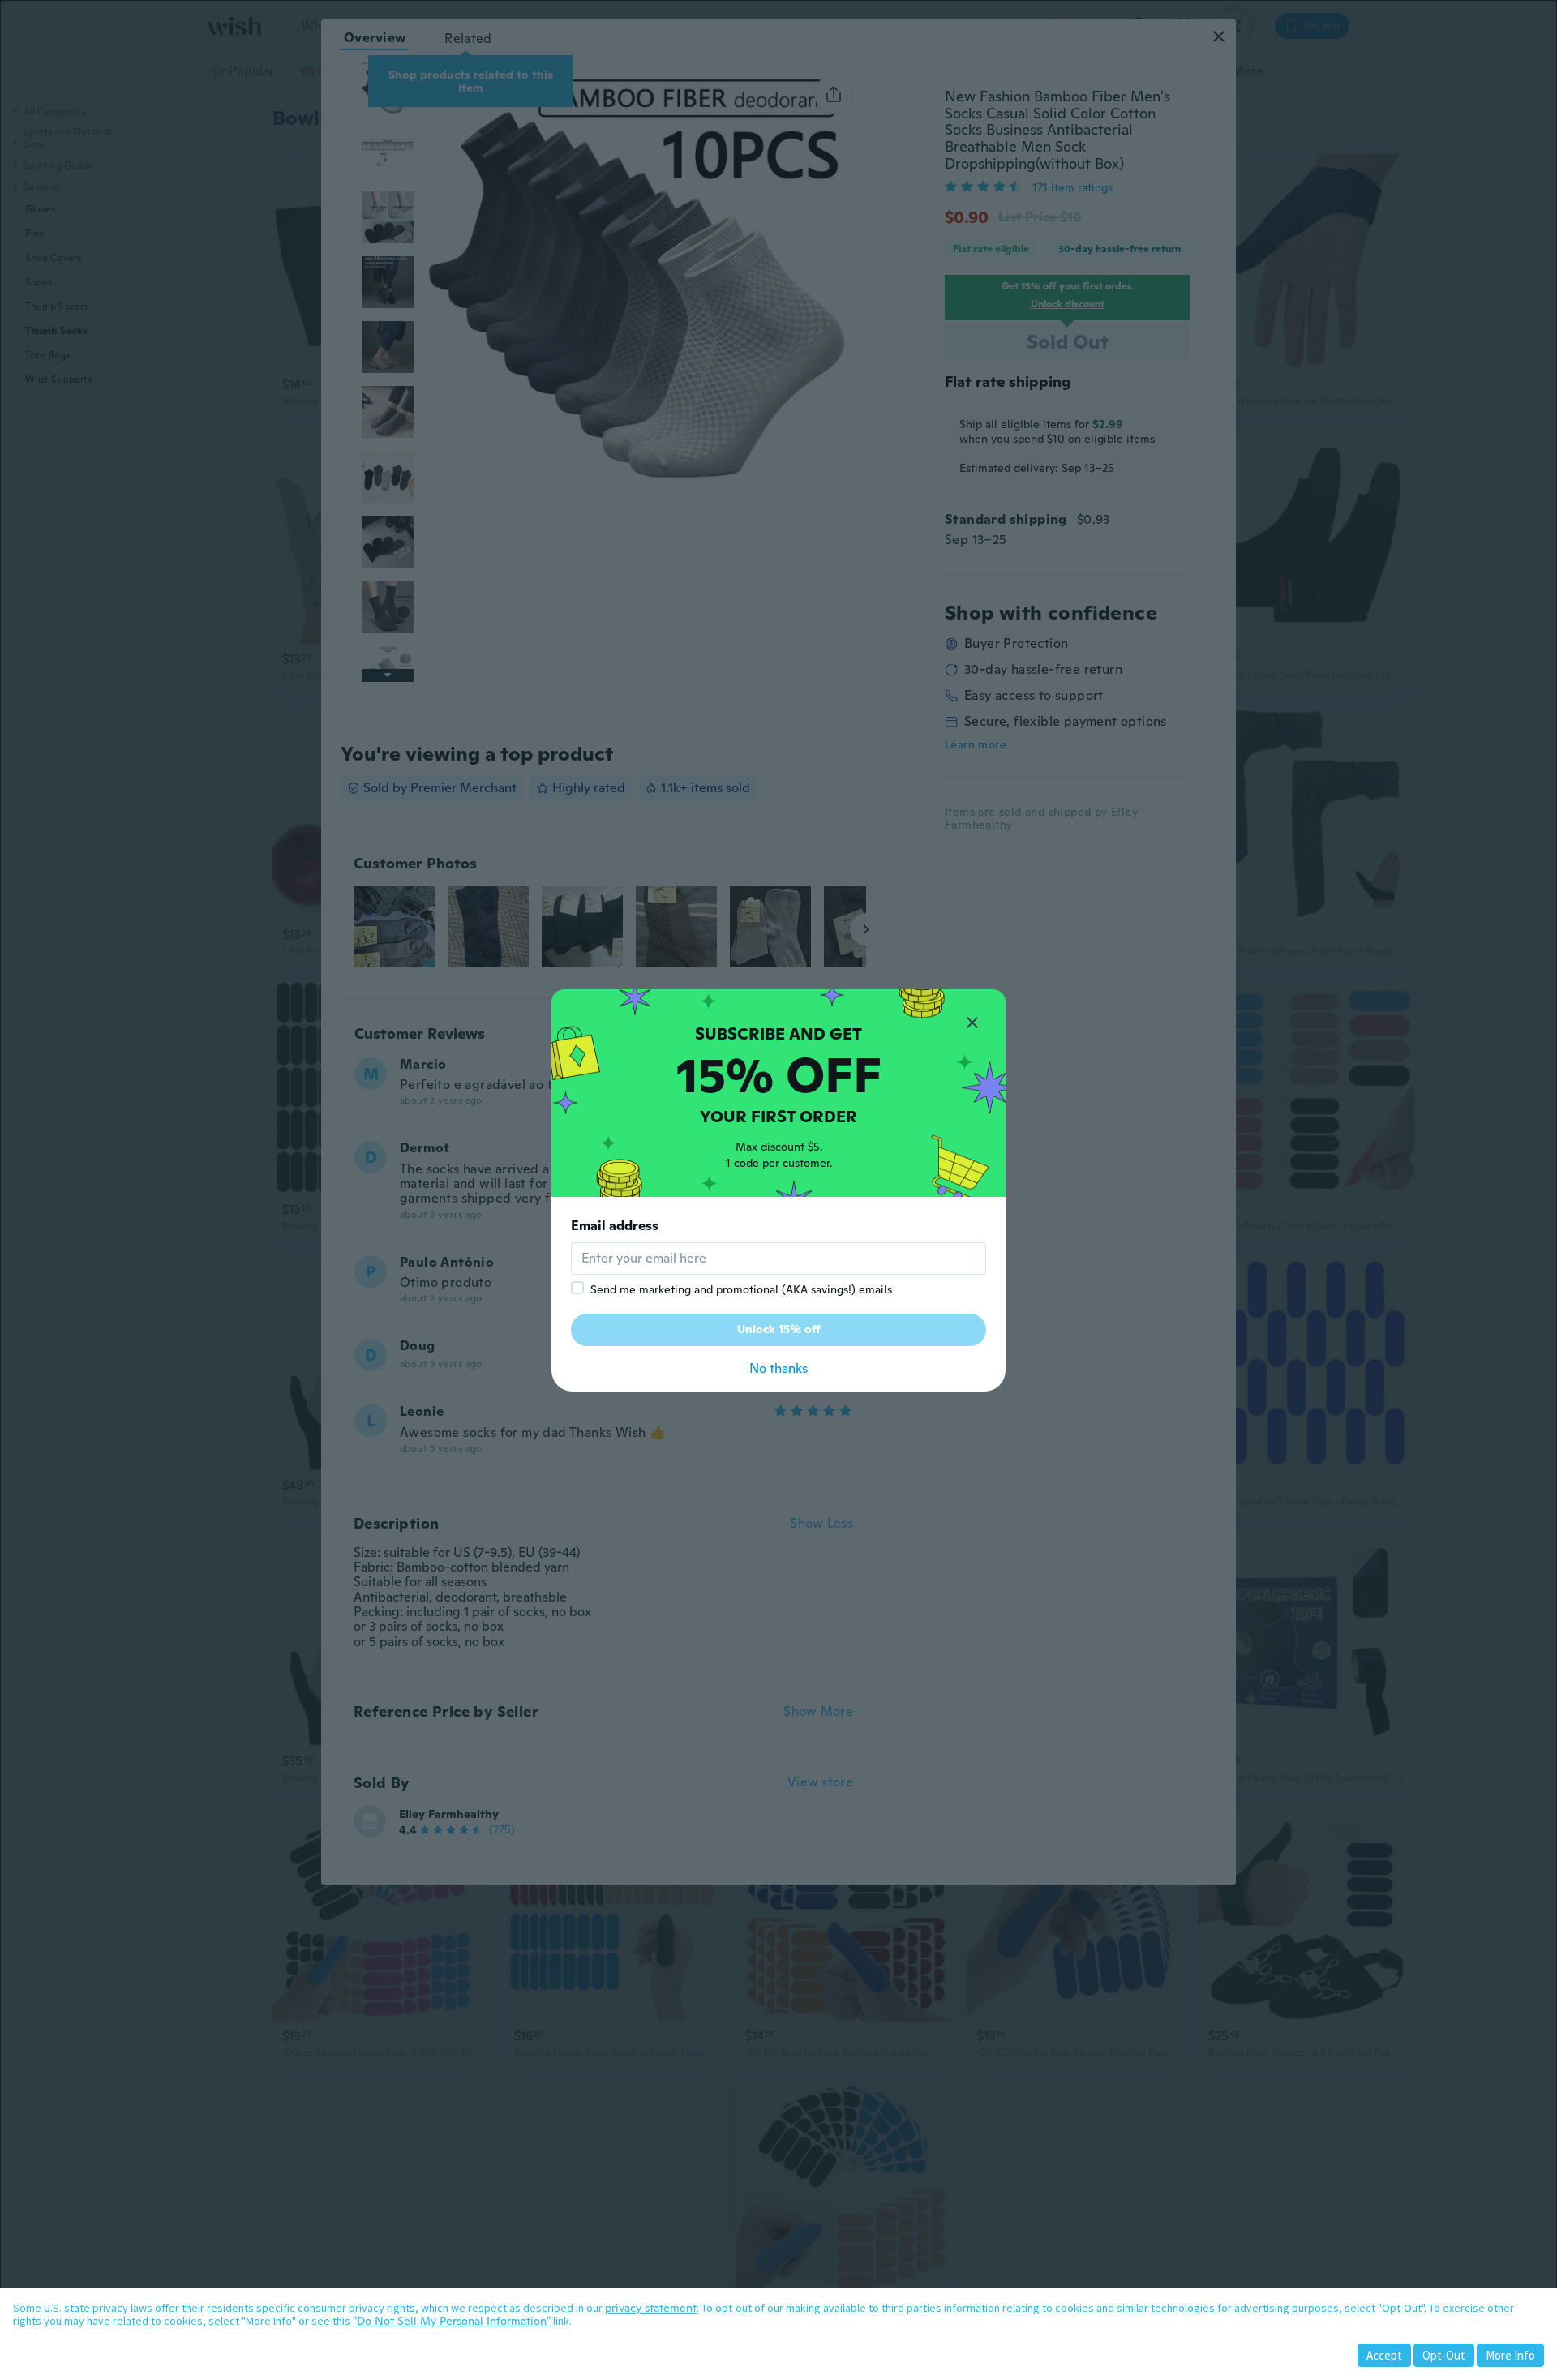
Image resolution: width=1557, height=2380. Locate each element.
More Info (1510, 2355)
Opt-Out (1444, 2355)
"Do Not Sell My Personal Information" (452, 2321)
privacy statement (651, 2308)
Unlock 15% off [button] (779, 1329)
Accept (1384, 2355)
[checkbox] (577, 1288)
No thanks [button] (778, 1368)
